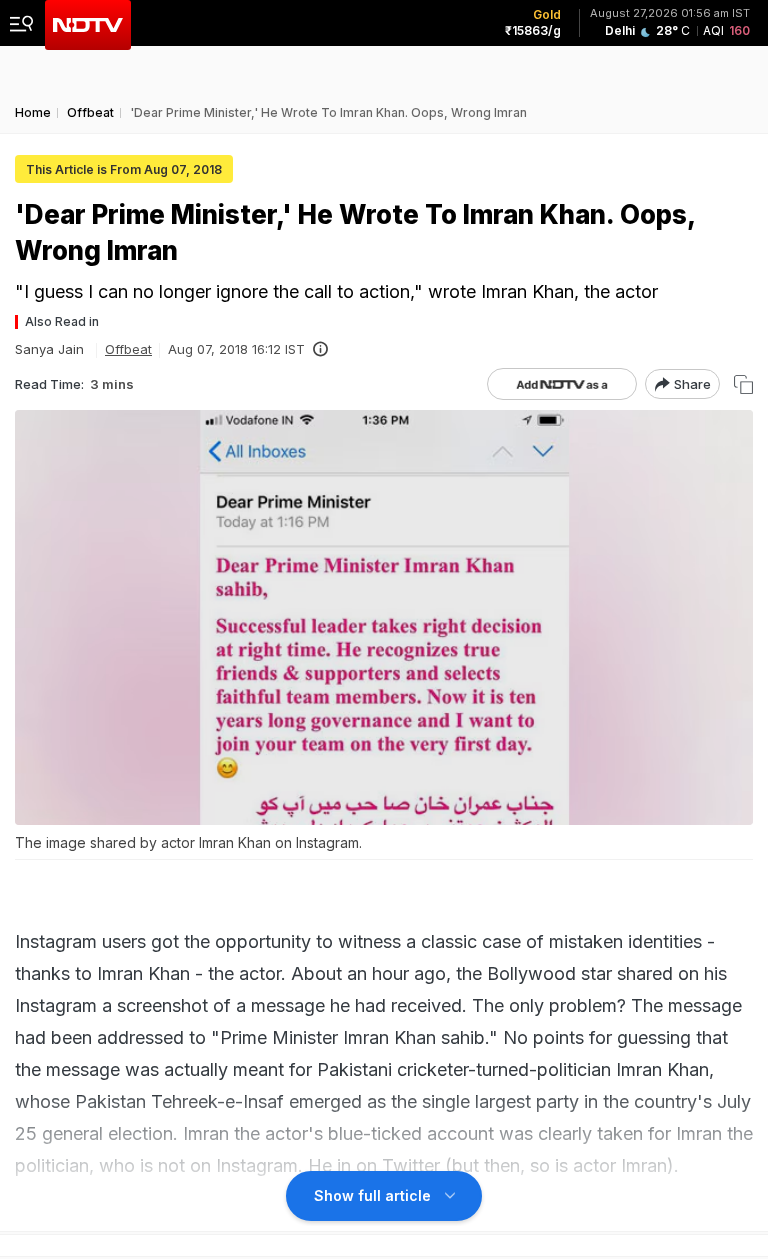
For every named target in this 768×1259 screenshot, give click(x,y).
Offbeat (128, 349)
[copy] (743, 384)
